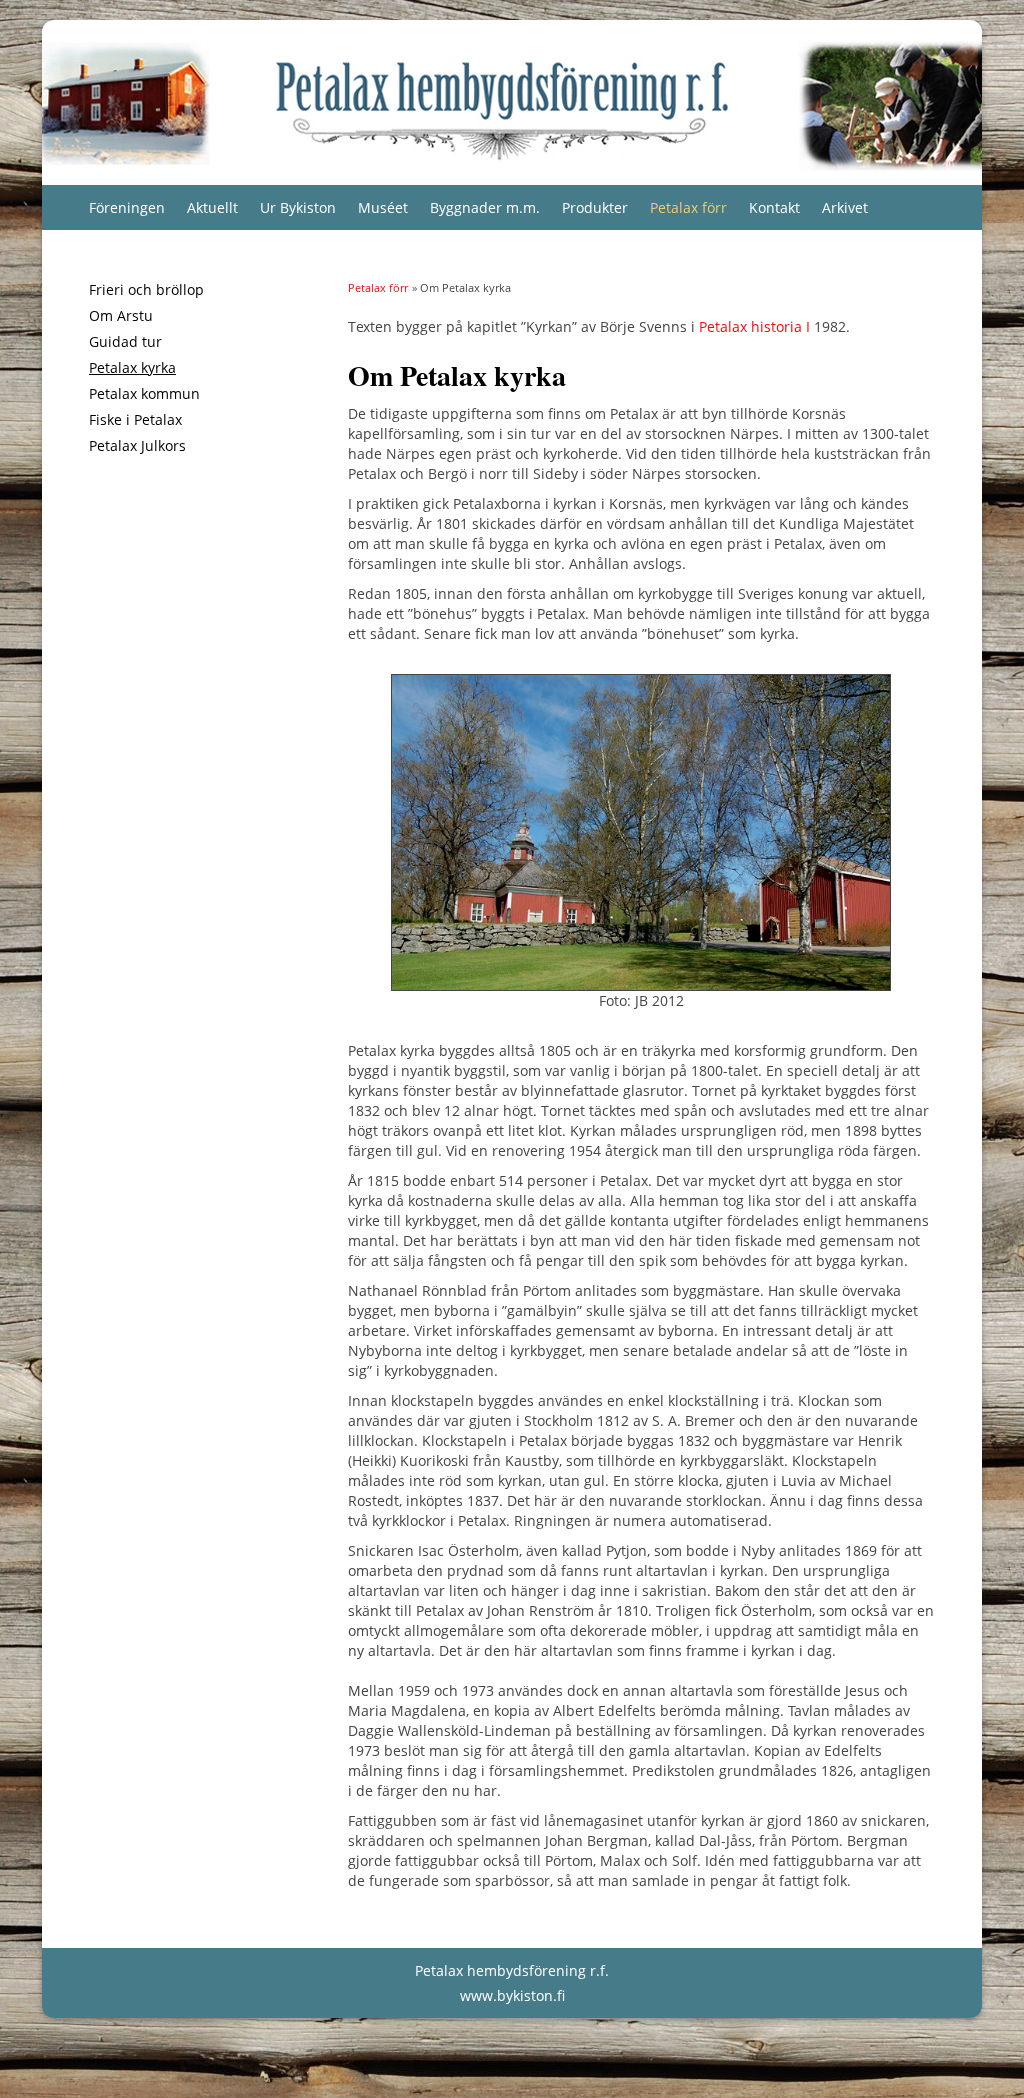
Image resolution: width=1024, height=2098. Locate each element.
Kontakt (774, 207)
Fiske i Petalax (135, 419)
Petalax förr (688, 207)
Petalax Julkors (137, 445)
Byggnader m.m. (485, 207)
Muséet (383, 207)
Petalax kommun (144, 393)
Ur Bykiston (298, 207)
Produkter (595, 207)
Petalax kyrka (132, 367)
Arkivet (845, 207)
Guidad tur (125, 341)
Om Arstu (121, 315)
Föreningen (127, 207)
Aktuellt (212, 207)
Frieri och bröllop (146, 289)
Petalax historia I (754, 326)
